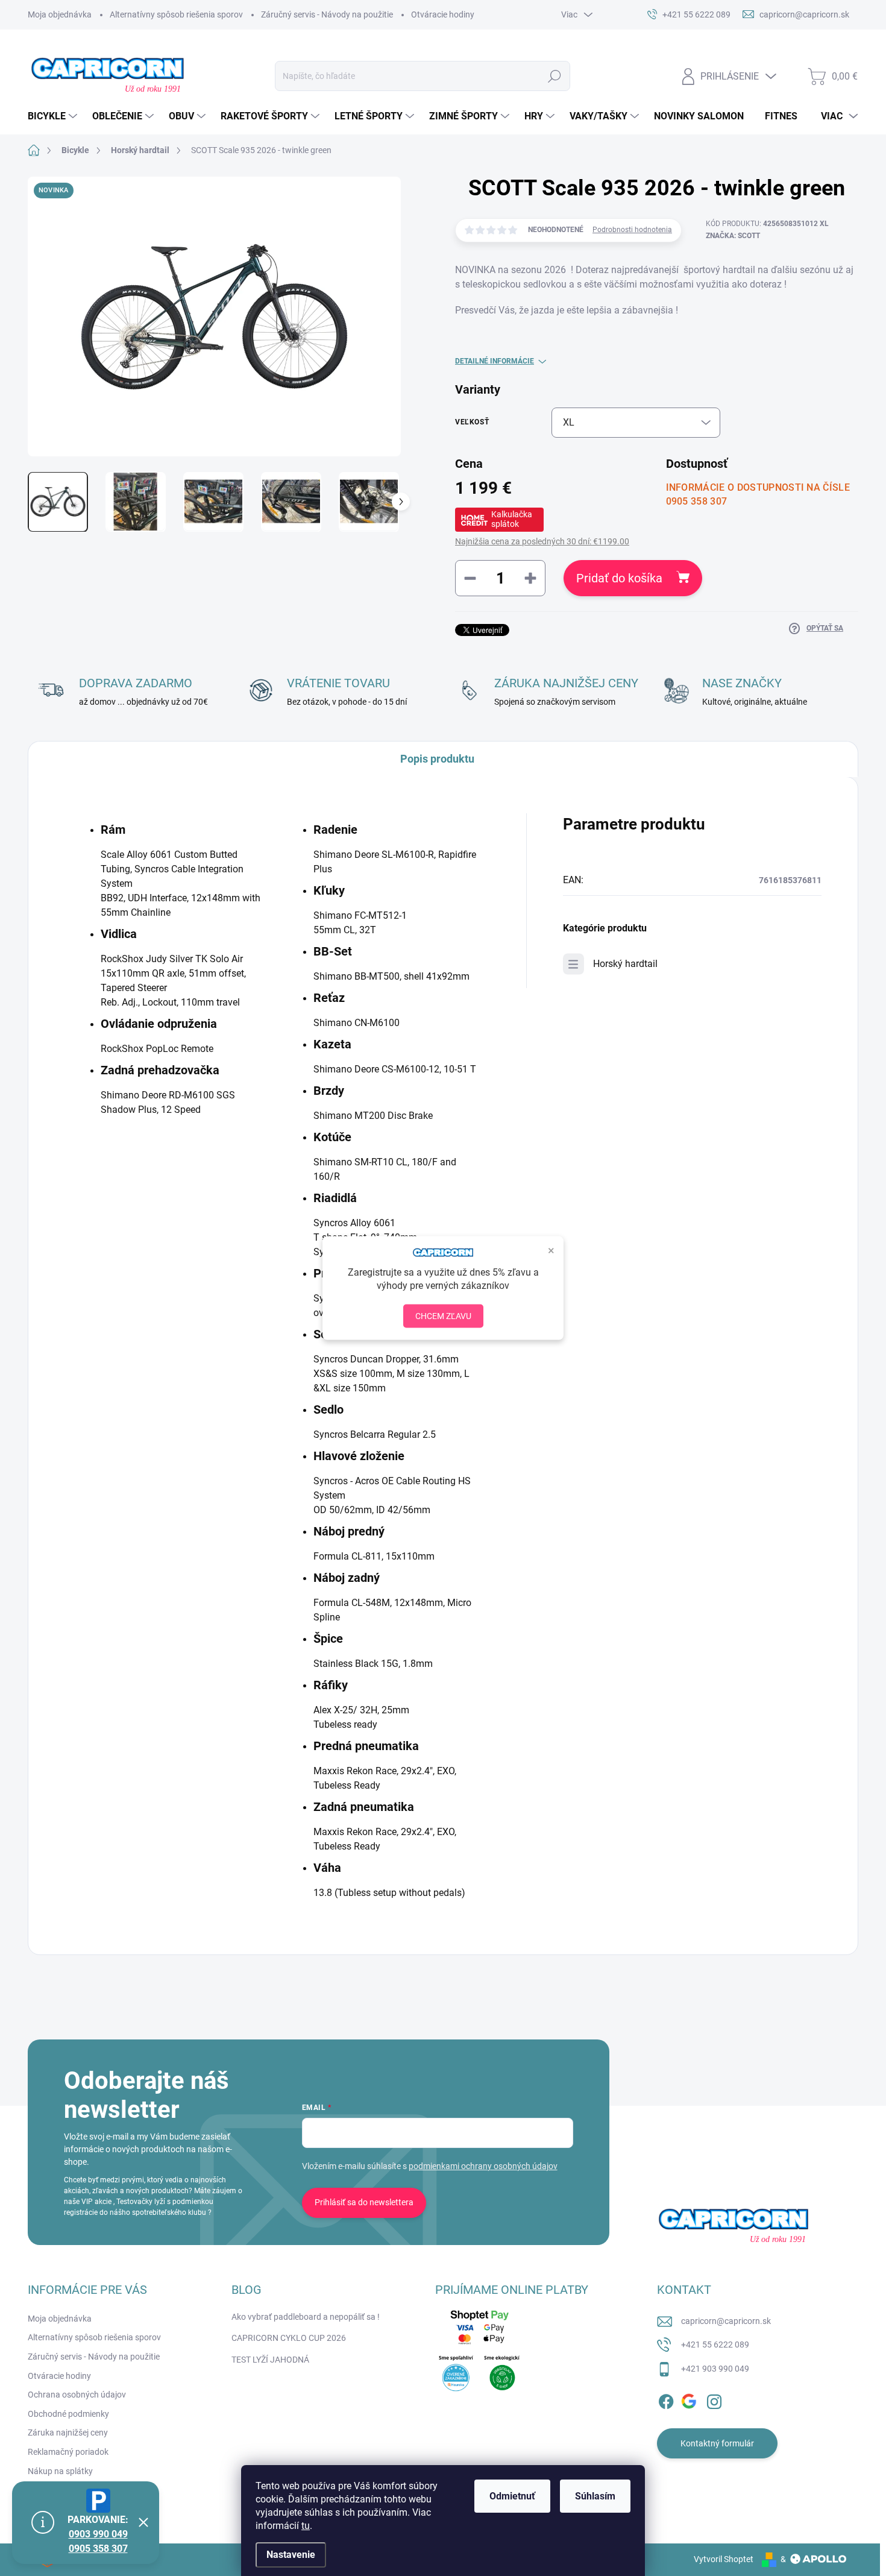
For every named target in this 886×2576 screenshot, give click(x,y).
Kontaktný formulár (717, 2443)
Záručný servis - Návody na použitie (327, 14)
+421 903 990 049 (715, 2369)
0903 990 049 (98, 2534)
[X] (690, 2399)
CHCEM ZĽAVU (443, 1316)
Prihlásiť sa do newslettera (364, 2202)
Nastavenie (291, 2555)
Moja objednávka (60, 14)
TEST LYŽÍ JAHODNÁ (270, 2360)
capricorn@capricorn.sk (726, 2321)
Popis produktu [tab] (437, 759)
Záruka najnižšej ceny (68, 2433)
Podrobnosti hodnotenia (632, 230)
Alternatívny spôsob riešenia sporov (176, 14)
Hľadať (555, 76)
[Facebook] (666, 2399)
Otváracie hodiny (443, 14)
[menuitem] (54, 116)
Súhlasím (595, 2496)
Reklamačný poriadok (68, 2452)
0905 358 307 (98, 2549)
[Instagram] (714, 2399)
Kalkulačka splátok (512, 519)
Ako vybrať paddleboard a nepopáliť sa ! (306, 2317)
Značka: (733, 236)
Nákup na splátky (60, 2471)
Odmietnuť (512, 2496)
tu (306, 2526)
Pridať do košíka (619, 578)
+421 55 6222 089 (715, 2345)
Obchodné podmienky (68, 2414)
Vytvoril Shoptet (724, 2559)
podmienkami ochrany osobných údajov (483, 2166)
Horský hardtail (625, 964)
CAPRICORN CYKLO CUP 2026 (289, 2338)
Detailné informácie (495, 361)
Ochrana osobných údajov (77, 2395)
